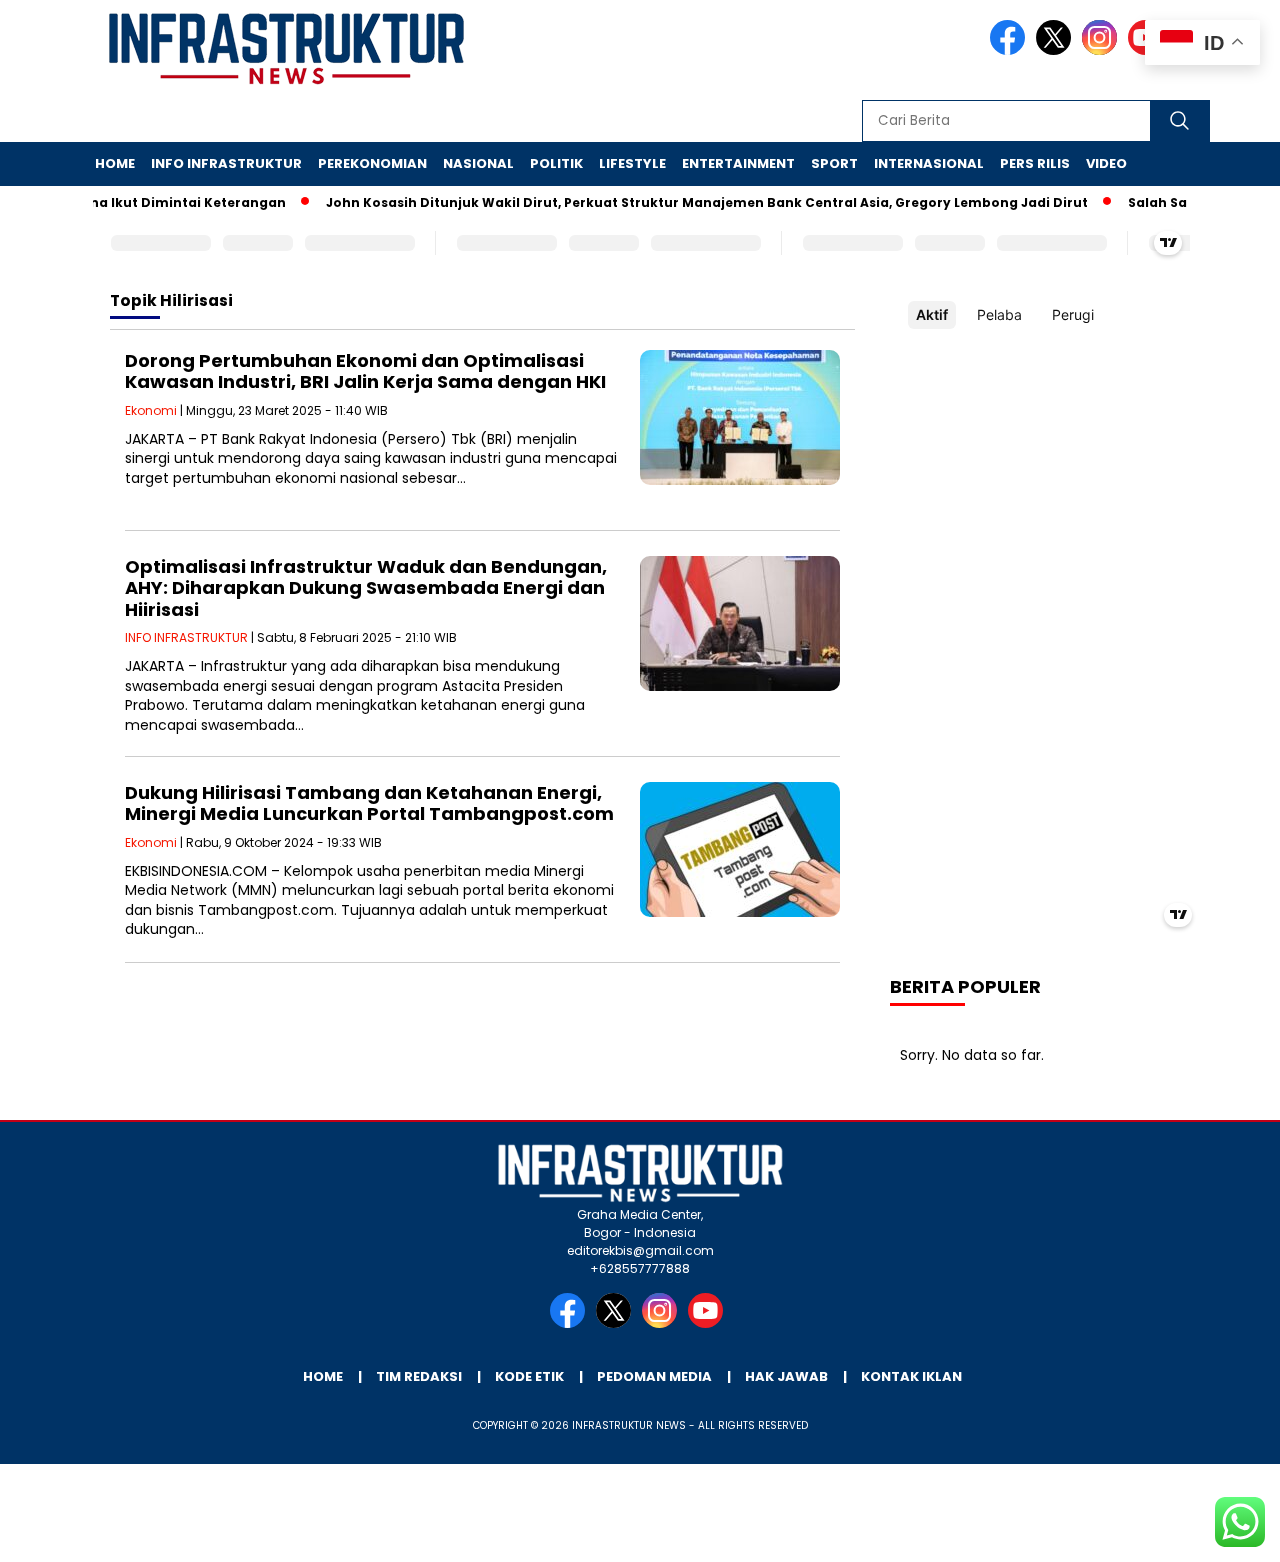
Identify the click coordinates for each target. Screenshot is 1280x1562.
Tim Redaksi (419, 1376)
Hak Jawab (786, 1376)
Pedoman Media (654, 1376)
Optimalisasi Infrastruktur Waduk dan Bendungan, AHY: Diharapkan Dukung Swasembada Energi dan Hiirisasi (366, 588)
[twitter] (1057, 50)
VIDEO (1106, 163)
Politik (556, 163)
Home (115, 163)
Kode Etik (529, 1376)
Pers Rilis (1035, 163)
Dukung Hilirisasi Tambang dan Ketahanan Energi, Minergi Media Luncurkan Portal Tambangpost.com (369, 803)
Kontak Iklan (911, 1376)
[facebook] (1011, 50)
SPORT (834, 163)
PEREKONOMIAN (372, 163)
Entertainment (738, 163)
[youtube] (709, 1323)
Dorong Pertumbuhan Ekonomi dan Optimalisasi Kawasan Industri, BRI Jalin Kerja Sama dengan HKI (365, 371)
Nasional (478, 163)
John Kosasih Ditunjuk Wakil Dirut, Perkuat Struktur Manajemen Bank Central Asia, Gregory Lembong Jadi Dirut (686, 202)
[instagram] (1103, 50)
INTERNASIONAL (929, 163)
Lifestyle (632, 163)
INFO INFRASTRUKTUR (226, 163)
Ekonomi (151, 410)
